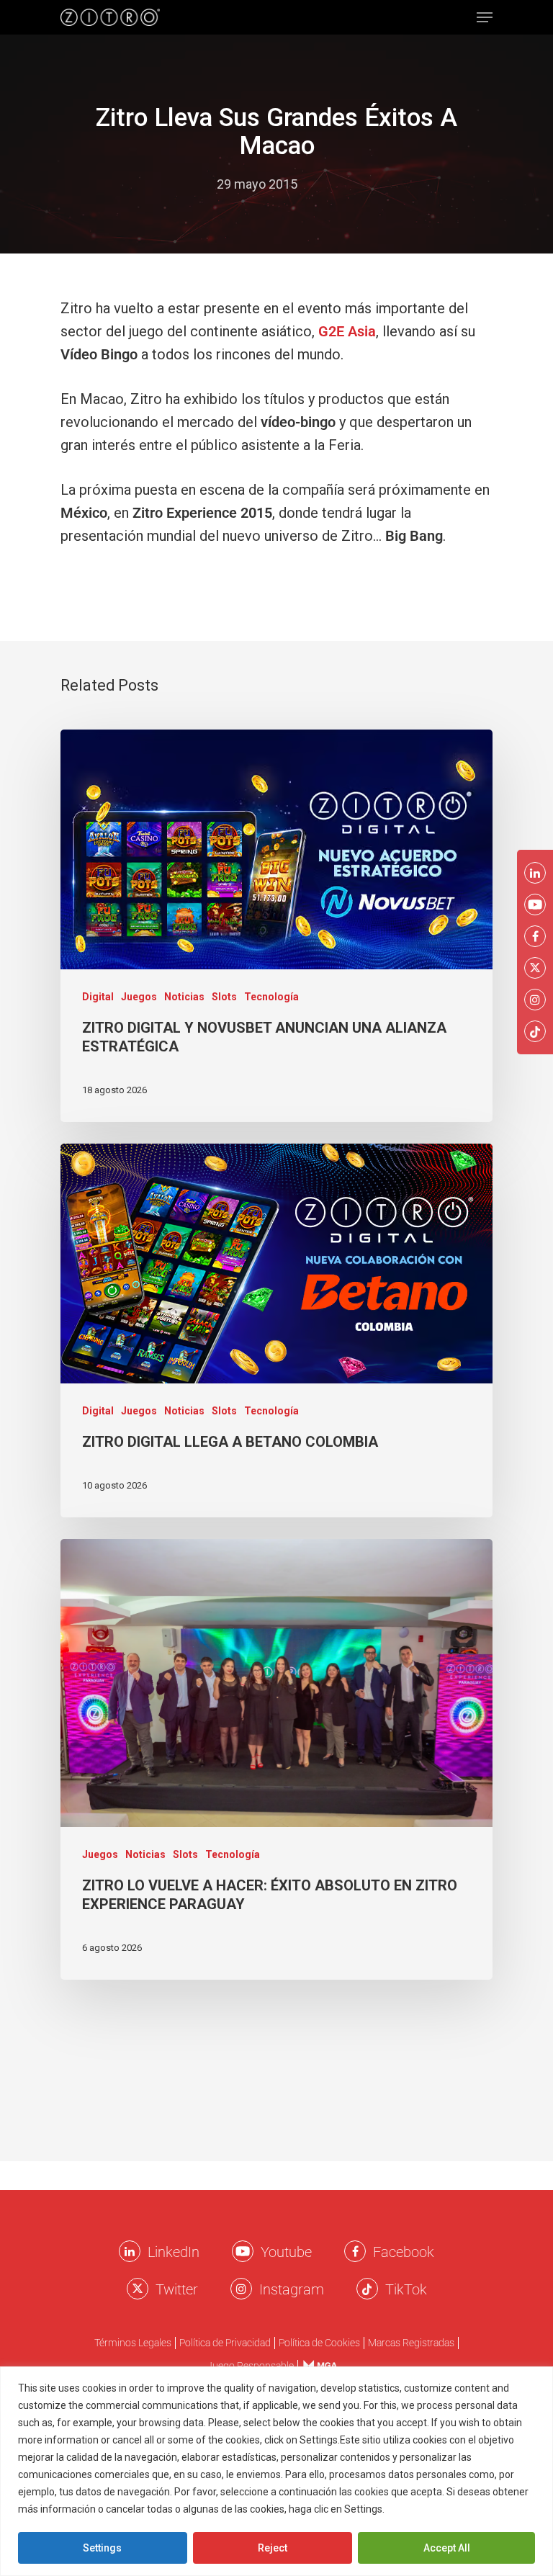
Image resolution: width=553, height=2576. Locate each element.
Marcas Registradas (411, 2343)
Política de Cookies (319, 2343)
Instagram (292, 2289)
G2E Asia (347, 331)
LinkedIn (174, 2252)
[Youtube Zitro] (243, 2251)
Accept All (447, 2548)
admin (185, 184)
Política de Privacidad (225, 2343)
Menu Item (316, 2365)
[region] (276, 2471)
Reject (273, 2548)
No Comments (354, 184)
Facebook (404, 2252)
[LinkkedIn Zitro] (130, 2251)
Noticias (184, 997)
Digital (98, 997)
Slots (224, 997)
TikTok (406, 2289)
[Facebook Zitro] (355, 2251)
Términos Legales (133, 2343)
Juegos (139, 997)
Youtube (286, 2252)
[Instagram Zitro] (241, 2289)
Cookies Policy (422, 2509)
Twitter (177, 2289)
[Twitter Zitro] (138, 2289)
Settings (102, 2548)
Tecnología (271, 997)
